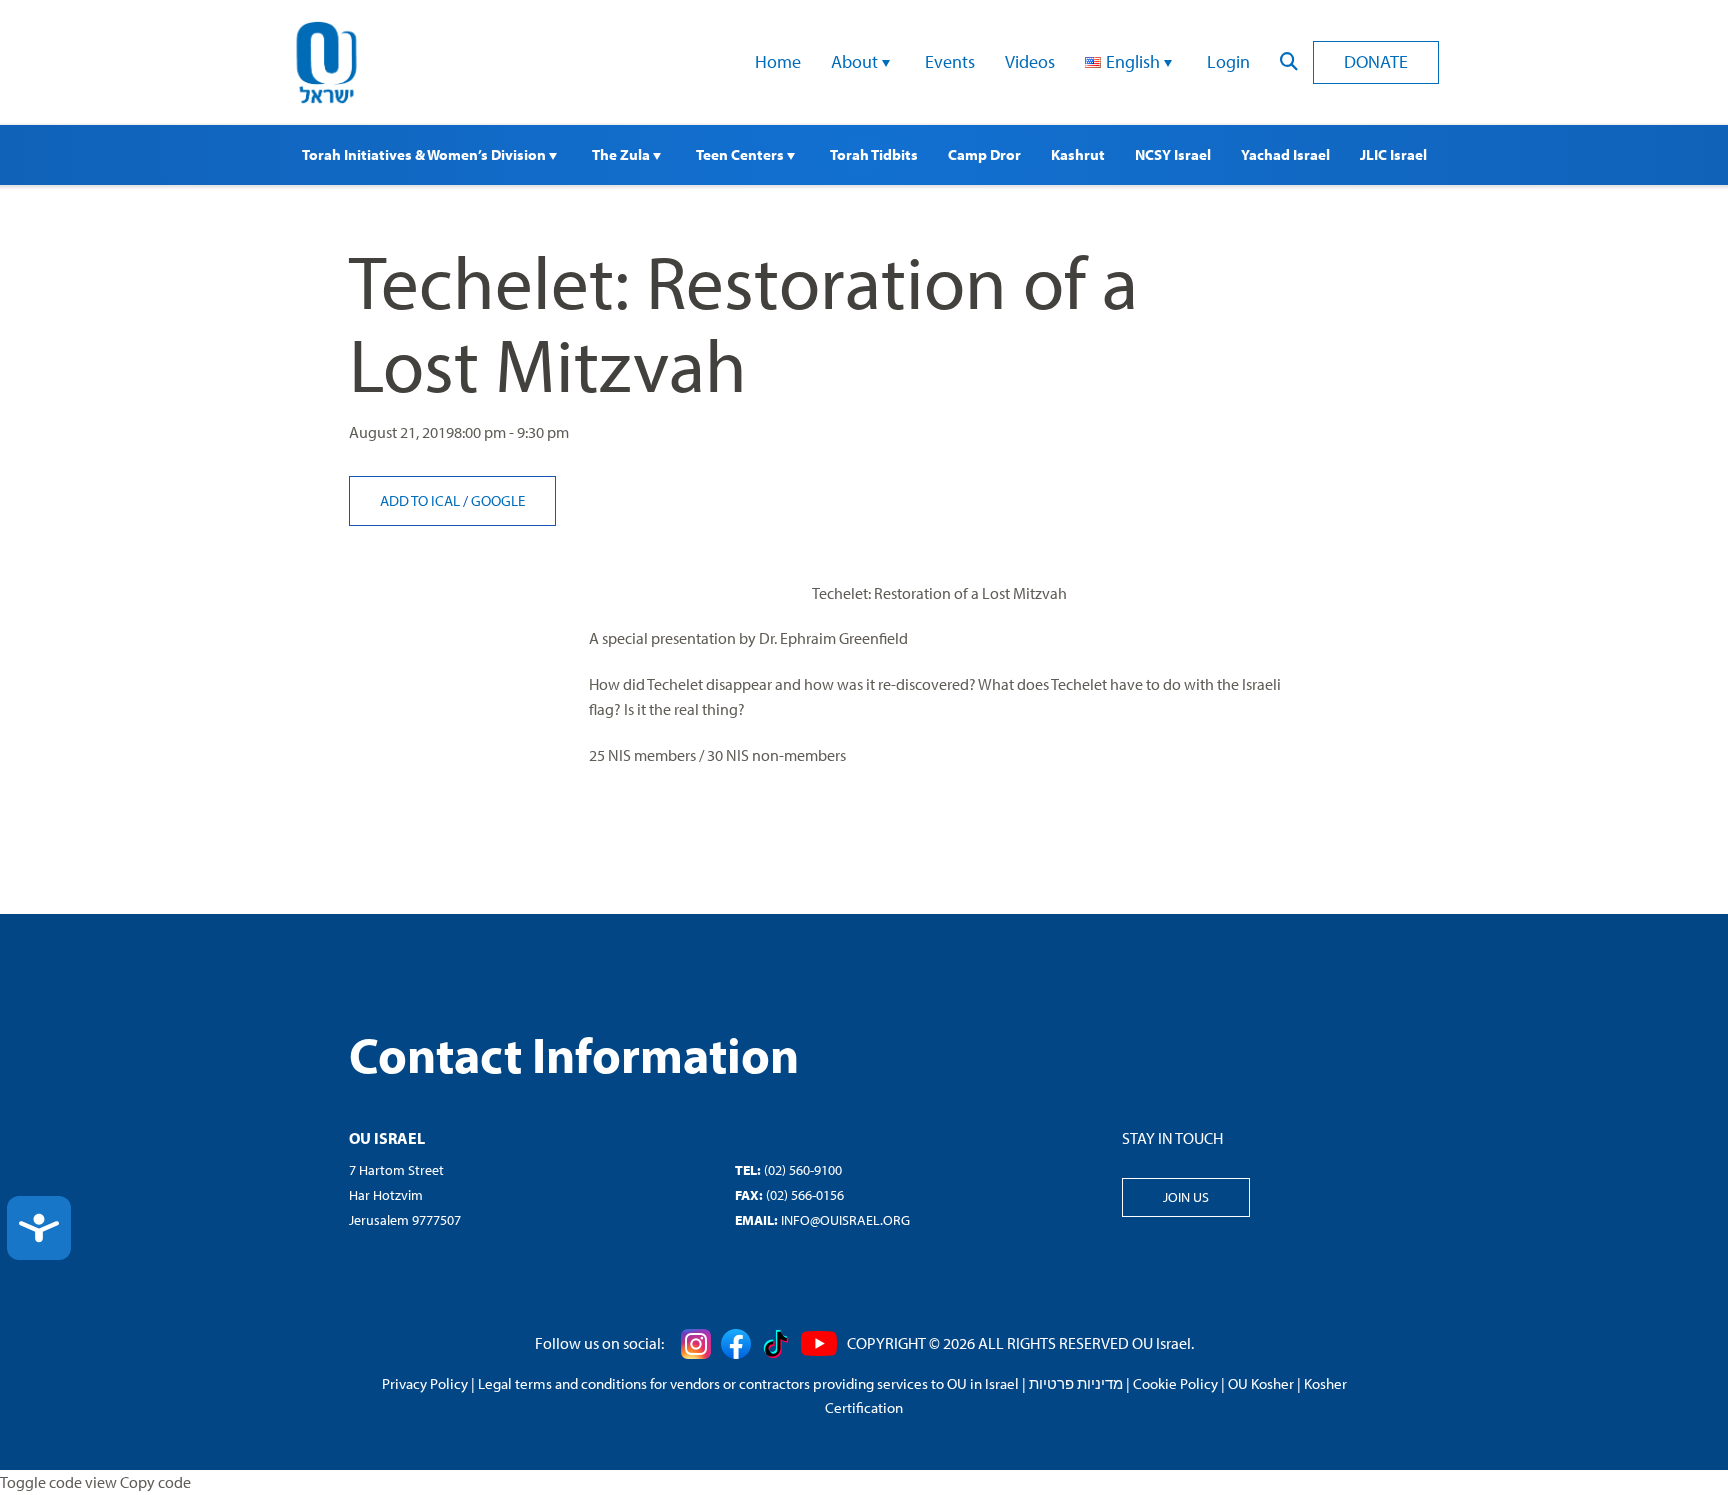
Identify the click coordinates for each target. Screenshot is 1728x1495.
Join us (1186, 1197)
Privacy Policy (425, 1383)
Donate (1376, 61)
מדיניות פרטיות (1076, 1383)
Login (1228, 61)
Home (778, 61)
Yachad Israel (1285, 154)
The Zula (622, 154)
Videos (1030, 61)
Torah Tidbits (874, 154)
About (856, 61)
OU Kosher (1261, 1383)
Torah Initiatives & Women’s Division (425, 154)
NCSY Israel (1173, 154)
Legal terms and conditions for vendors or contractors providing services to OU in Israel (748, 1383)
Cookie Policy (1175, 1383)
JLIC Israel (1393, 154)
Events (950, 61)
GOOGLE (498, 500)
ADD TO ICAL (421, 500)
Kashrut (1078, 154)
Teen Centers (741, 154)
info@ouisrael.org (845, 1220)
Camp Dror (984, 154)
